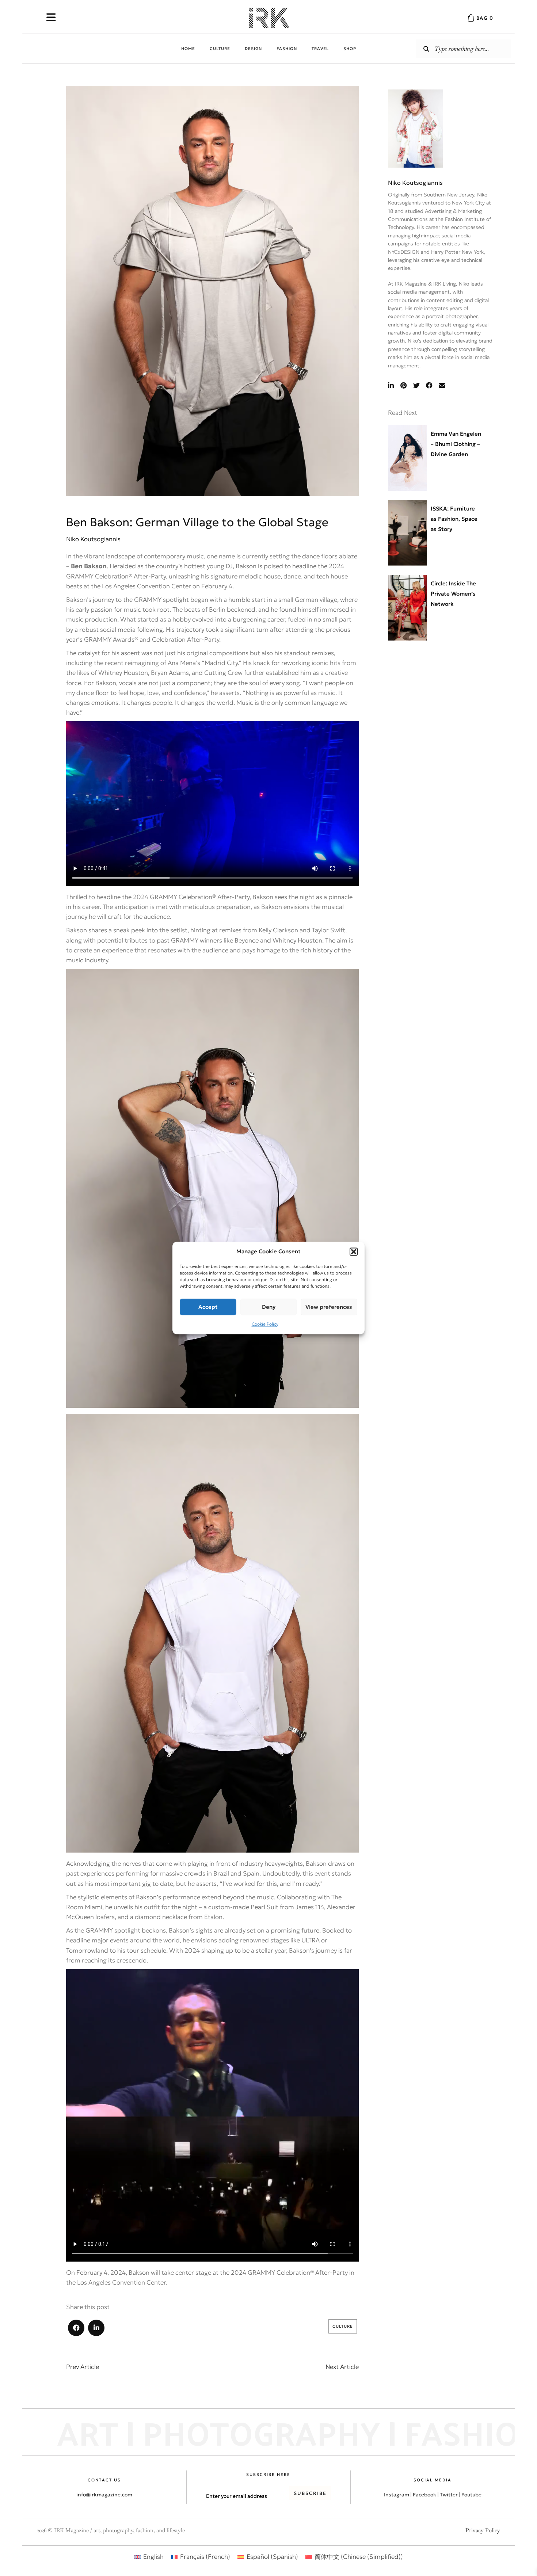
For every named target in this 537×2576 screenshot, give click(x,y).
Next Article (342, 2367)
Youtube (471, 2495)
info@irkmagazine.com (104, 2495)
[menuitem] (149, 2557)
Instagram (397, 2495)
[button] (354, 1251)
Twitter (449, 2495)
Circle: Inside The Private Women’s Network (453, 594)
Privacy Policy (483, 2530)
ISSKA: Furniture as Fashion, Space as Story (454, 519)
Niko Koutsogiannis (415, 183)
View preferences (329, 1307)
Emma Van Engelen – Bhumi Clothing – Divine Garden (456, 444)
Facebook (424, 2495)
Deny (269, 1307)
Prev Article (83, 2367)
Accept (208, 1307)
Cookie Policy (265, 1324)
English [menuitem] (153, 2557)
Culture (343, 2326)
